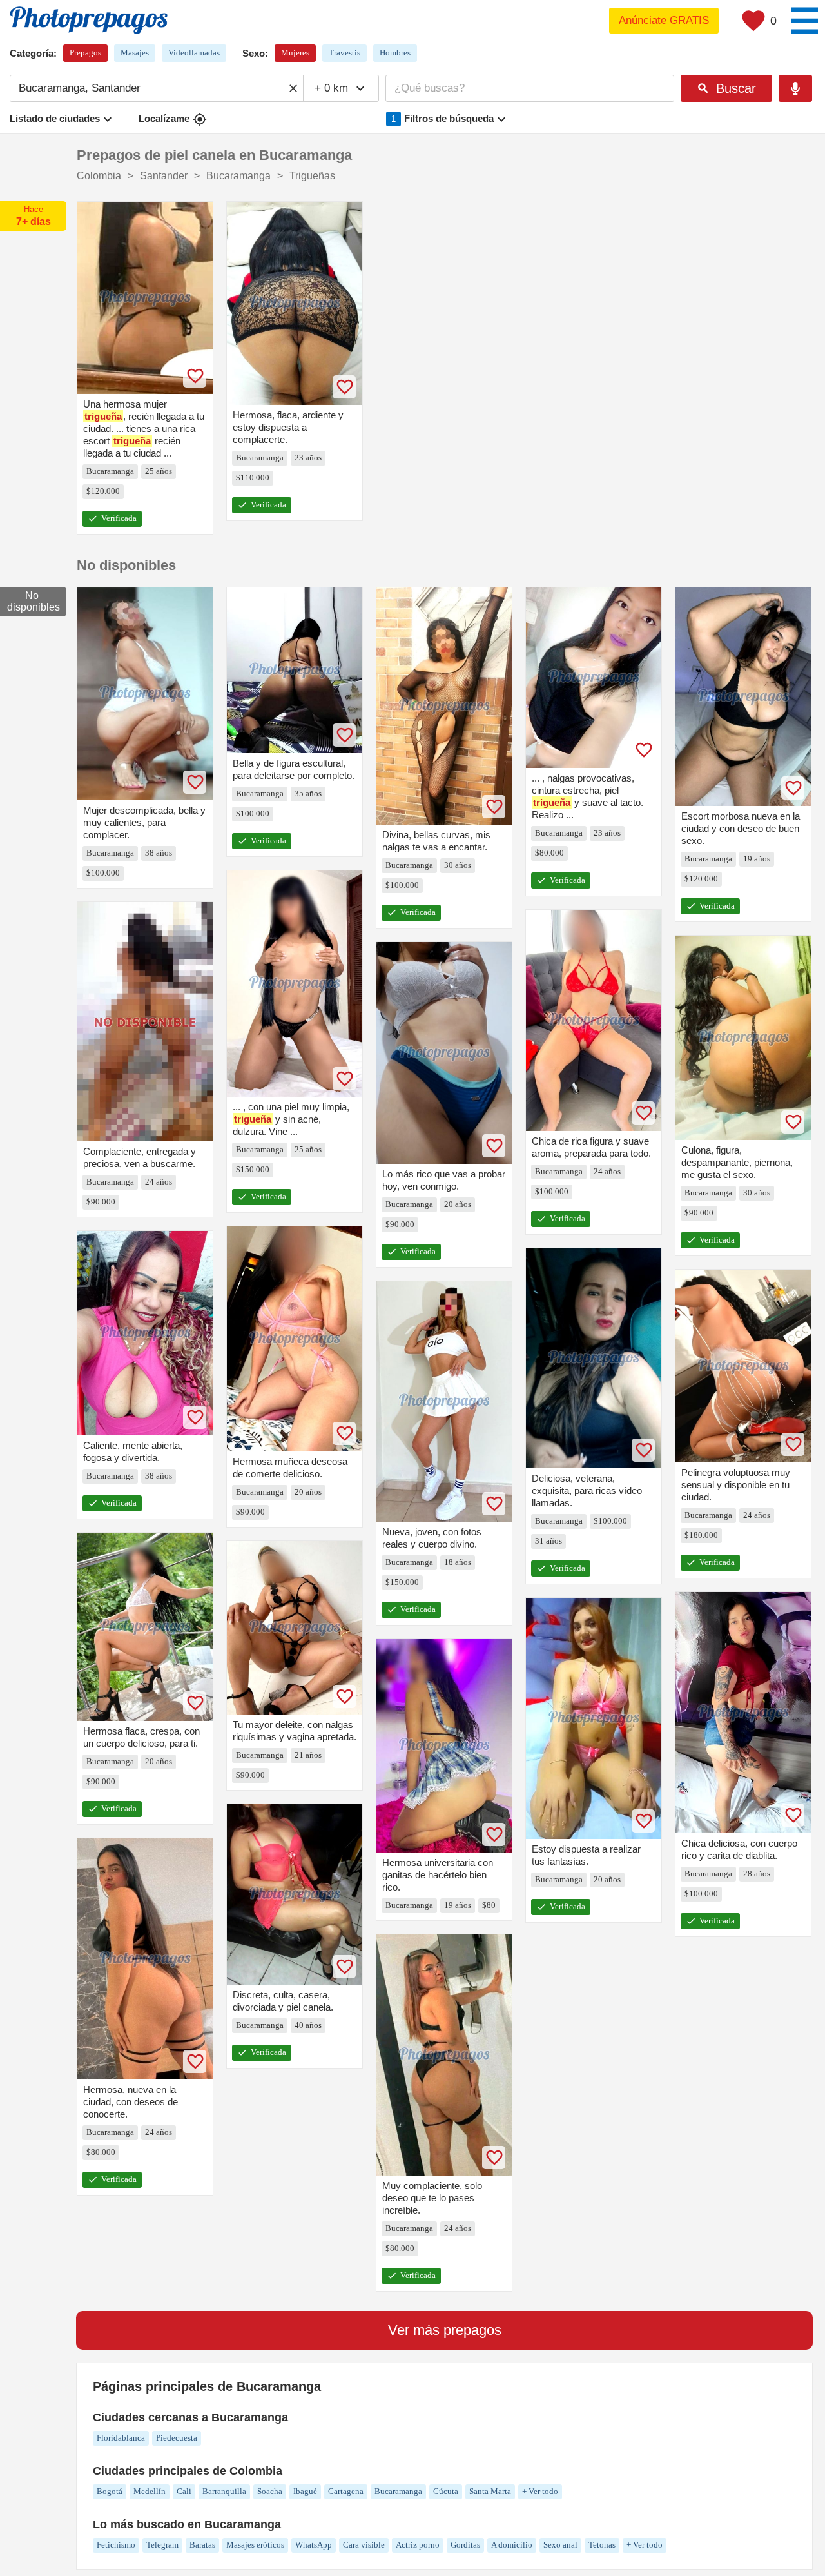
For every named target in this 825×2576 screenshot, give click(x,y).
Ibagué (305, 2491)
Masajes (135, 53)
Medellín (150, 2491)
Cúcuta (446, 2491)
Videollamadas (194, 53)
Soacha (270, 2491)
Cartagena (346, 2491)
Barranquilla (224, 2491)
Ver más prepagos (445, 2330)
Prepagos (85, 53)
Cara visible (364, 2545)
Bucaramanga (398, 2491)
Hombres (395, 53)
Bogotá (110, 2491)
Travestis (345, 53)
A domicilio (512, 2545)
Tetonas (602, 2545)
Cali (184, 2491)
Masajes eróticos (255, 2545)
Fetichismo (116, 2545)
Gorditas (465, 2545)
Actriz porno (418, 2545)
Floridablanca (121, 2438)
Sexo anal (560, 2545)
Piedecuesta (177, 2438)
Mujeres (295, 53)
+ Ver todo (540, 2491)
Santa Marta (490, 2491)
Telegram (162, 2545)
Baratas (202, 2545)
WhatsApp (314, 2545)
